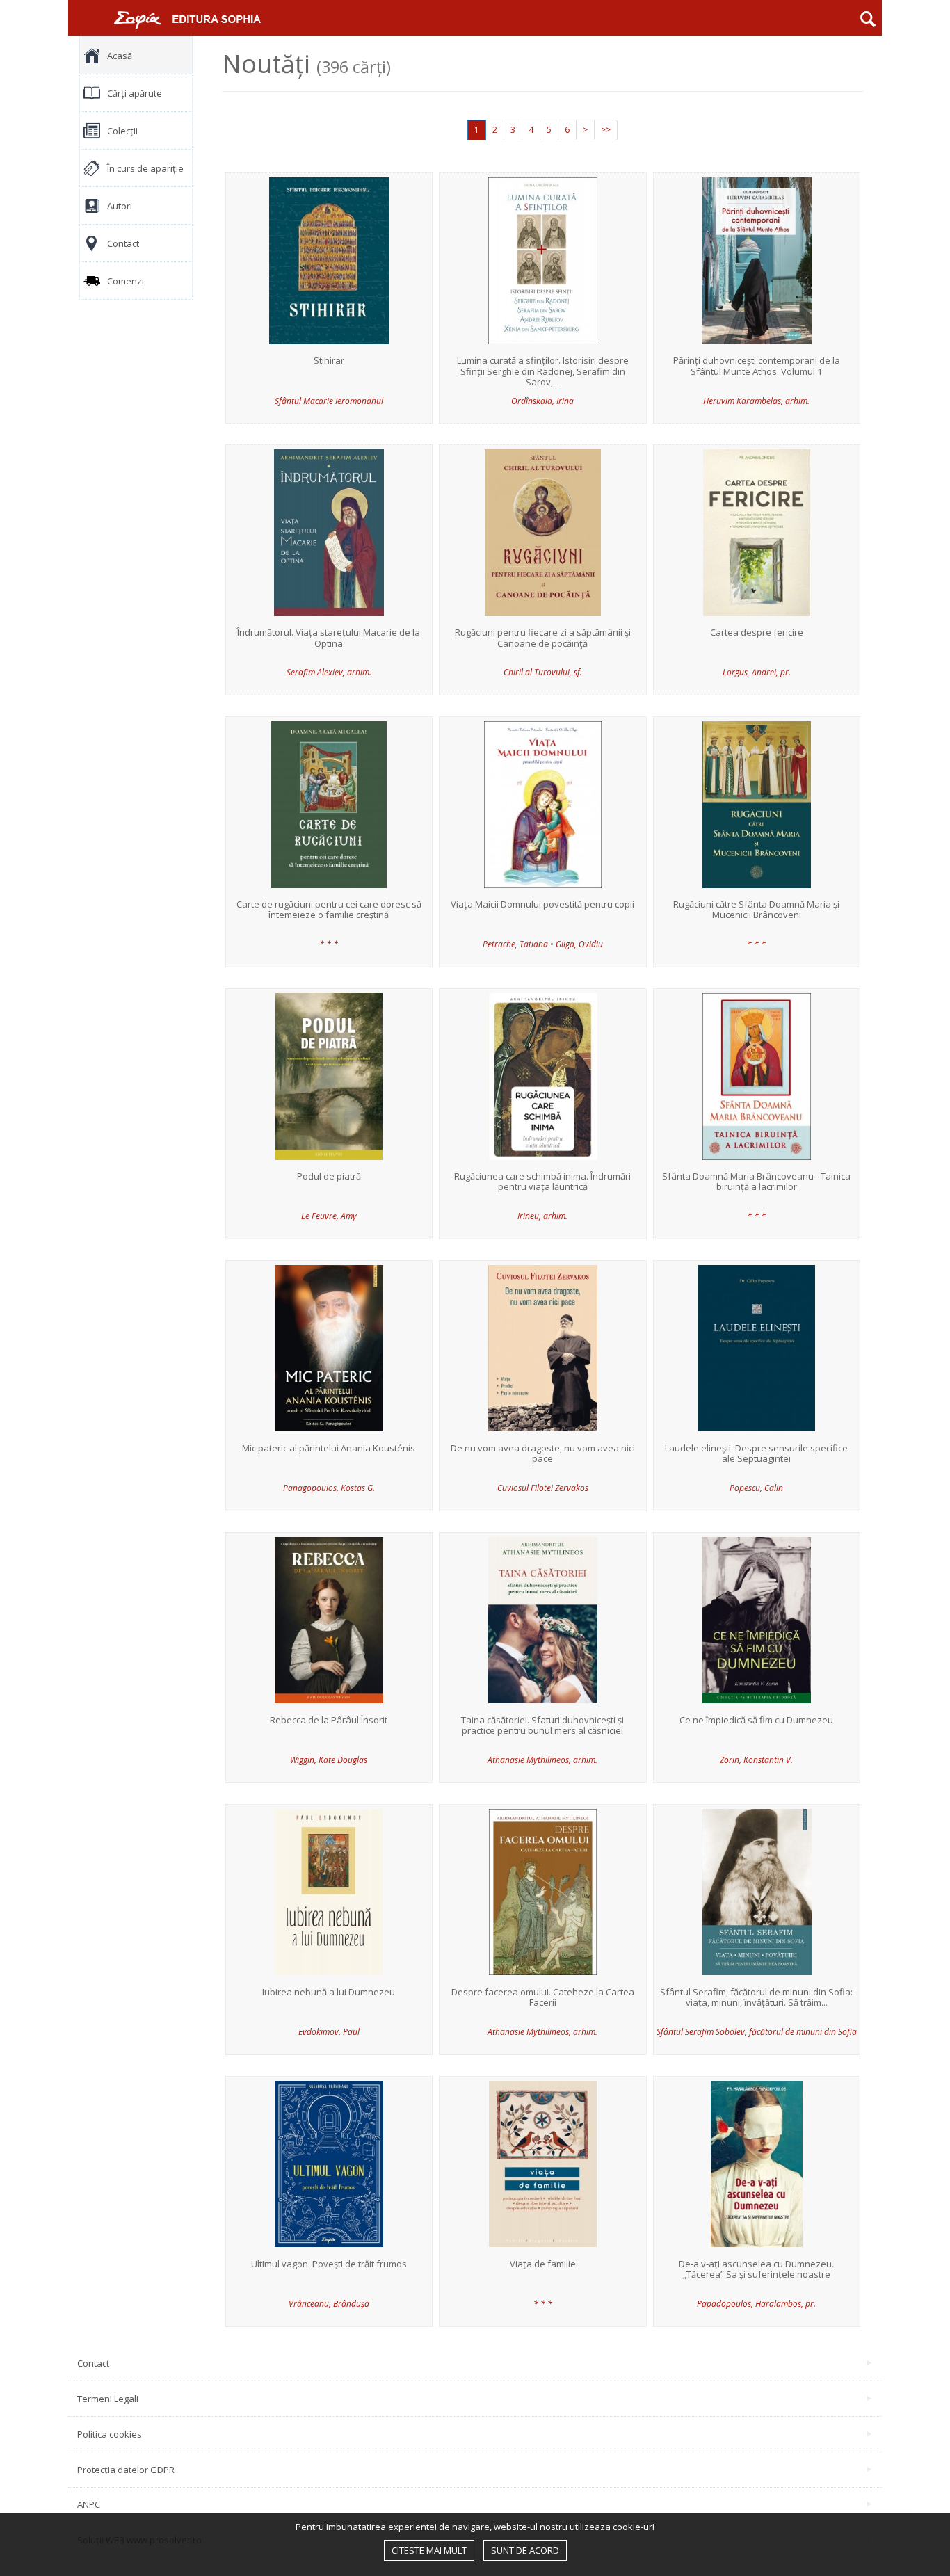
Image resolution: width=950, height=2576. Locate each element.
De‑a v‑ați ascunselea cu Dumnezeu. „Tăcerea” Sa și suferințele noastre (756, 2270)
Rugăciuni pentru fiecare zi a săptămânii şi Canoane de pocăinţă (543, 638)
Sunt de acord (525, 2550)
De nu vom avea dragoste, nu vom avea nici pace (543, 1454)
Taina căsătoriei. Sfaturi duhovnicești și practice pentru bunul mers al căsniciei (542, 1726)
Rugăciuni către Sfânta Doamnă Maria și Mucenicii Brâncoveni (756, 910)
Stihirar (329, 361)
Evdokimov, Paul (329, 2032)
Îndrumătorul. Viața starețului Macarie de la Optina (329, 638)
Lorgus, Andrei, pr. (757, 672)
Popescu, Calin (756, 1488)
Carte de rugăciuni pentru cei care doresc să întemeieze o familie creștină (329, 910)
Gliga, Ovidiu (579, 944)
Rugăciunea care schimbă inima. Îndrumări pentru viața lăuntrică (542, 1182)
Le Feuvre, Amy (329, 1216)
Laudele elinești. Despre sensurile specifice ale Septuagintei (756, 1454)
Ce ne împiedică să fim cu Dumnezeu (756, 1721)
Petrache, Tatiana (515, 944)
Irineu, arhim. (542, 1216)
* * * (329, 944)
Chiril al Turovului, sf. (543, 672)
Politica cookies (110, 2434)
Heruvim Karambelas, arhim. (756, 401)
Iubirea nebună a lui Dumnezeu (329, 1993)
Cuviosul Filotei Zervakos (543, 1488)
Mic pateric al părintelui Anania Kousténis (329, 1449)
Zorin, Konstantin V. (756, 1760)
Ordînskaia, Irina (542, 401)
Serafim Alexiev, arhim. (329, 672)
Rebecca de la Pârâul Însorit (329, 1721)
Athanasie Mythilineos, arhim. (542, 1760)
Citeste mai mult (429, 2550)
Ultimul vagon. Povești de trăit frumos (329, 2264)
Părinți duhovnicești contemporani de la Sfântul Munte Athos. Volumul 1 (757, 366)
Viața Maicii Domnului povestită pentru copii (542, 905)
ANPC (89, 2504)
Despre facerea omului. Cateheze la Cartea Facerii (543, 1998)
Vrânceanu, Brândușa (329, 2304)
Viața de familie (543, 2264)
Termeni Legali (108, 2399)
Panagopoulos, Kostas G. (329, 1488)
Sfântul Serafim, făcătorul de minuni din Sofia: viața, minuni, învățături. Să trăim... (756, 1998)
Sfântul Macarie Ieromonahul (329, 401)
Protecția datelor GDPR (126, 2470)
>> (606, 130)
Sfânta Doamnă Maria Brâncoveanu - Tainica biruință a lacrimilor (756, 1182)
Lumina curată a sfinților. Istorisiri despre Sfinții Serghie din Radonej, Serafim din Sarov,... (543, 372)
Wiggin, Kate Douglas (329, 1760)
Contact (93, 2363)
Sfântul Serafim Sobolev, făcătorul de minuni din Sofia (757, 2032)
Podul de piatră (329, 1177)
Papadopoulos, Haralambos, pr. (756, 2304)
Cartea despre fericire (757, 633)
